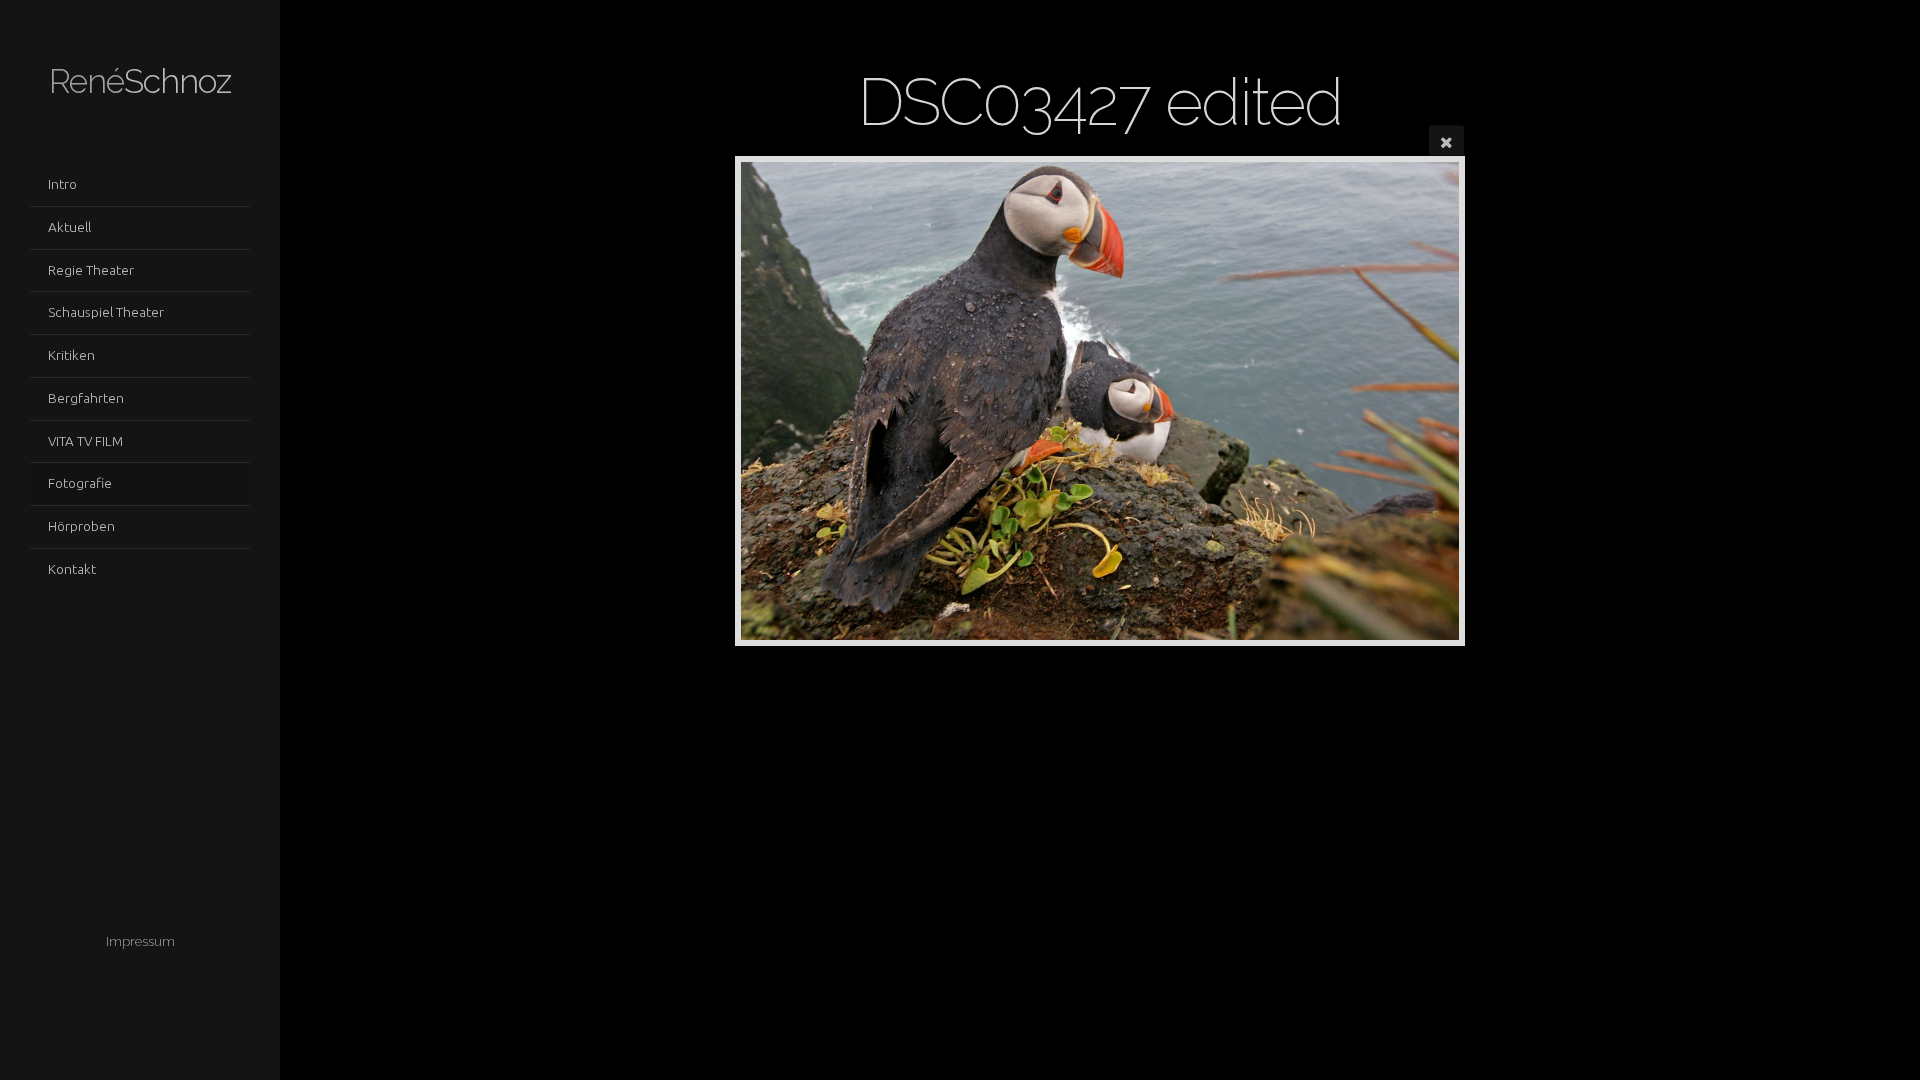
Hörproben (81, 526)
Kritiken (71, 355)
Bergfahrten (86, 398)
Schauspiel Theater (106, 312)
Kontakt (72, 569)
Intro (62, 184)
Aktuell (69, 227)
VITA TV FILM (85, 441)
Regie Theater (91, 270)
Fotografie (80, 483)
